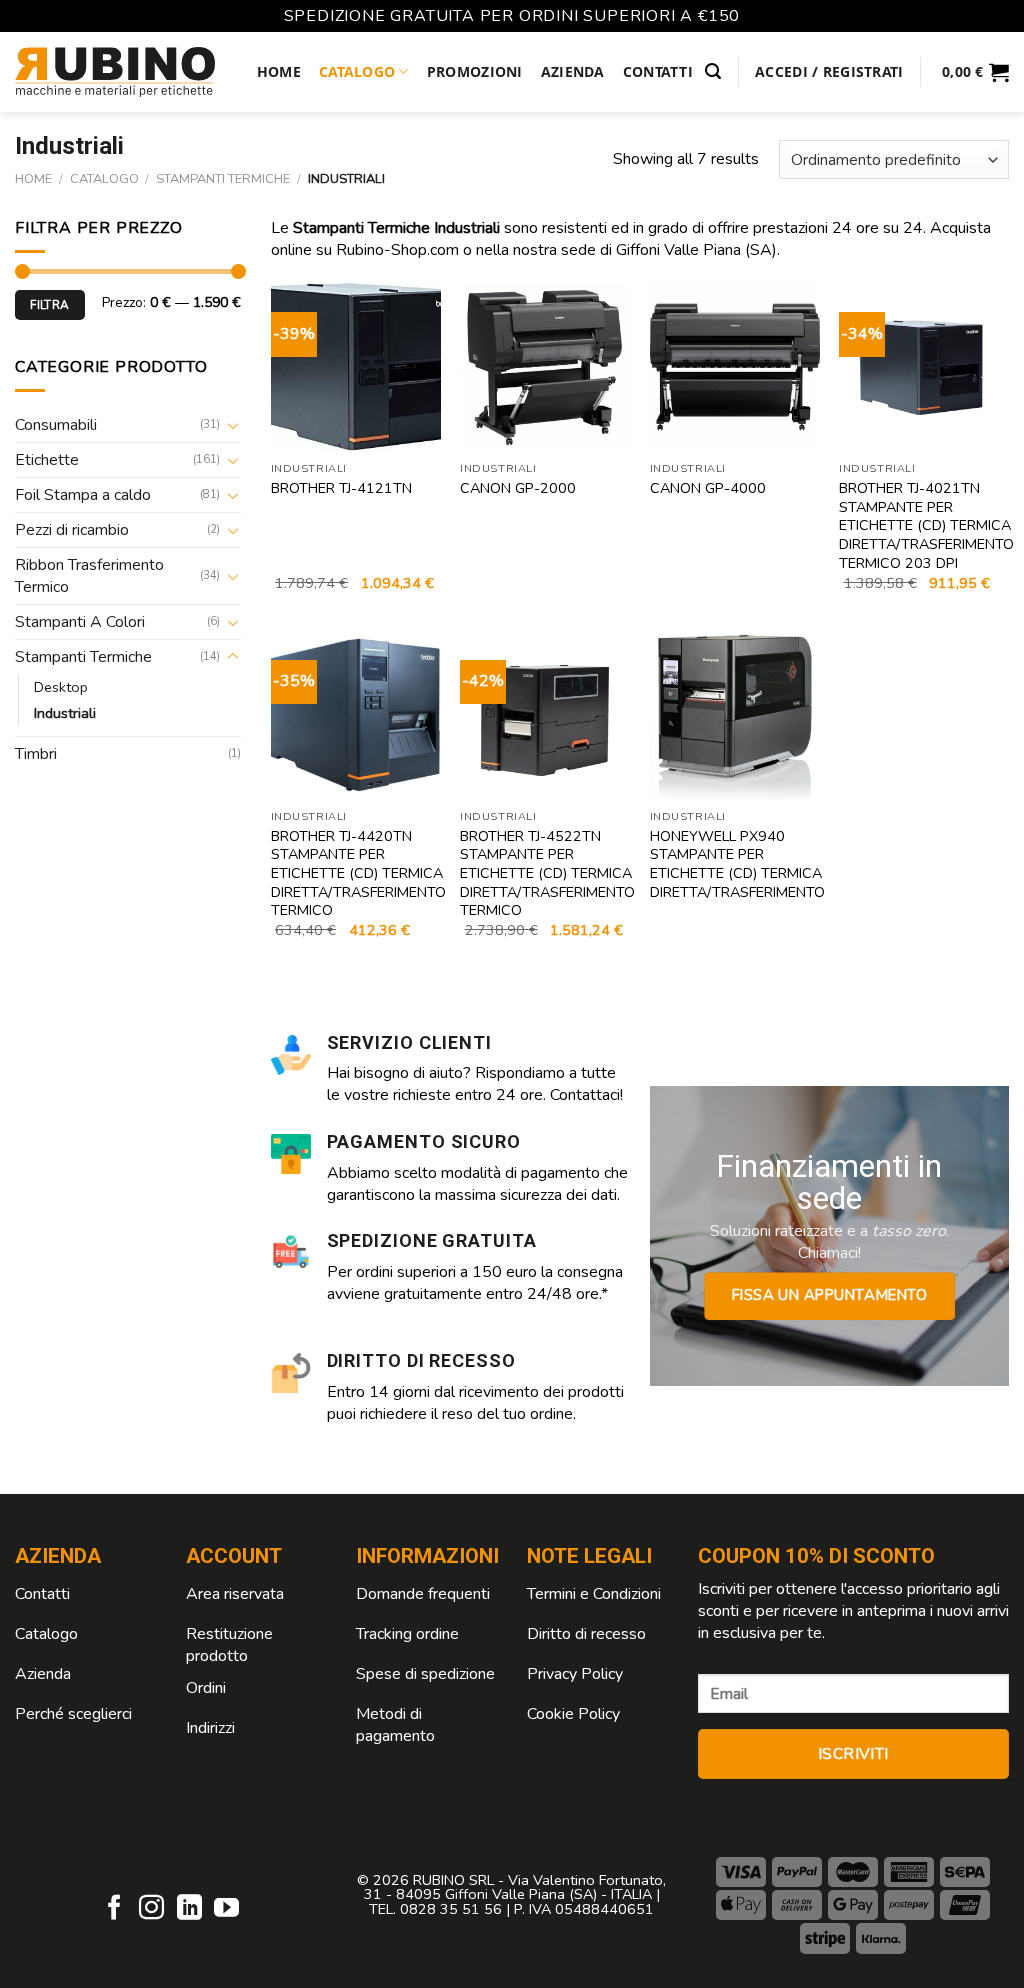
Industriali (65, 713)
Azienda (573, 71)
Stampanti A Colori (80, 622)
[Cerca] (713, 71)
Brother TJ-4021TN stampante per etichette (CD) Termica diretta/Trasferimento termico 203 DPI (926, 526)
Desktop (61, 687)
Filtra (49, 305)
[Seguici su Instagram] (151, 1909)
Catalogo (357, 71)
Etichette (47, 460)
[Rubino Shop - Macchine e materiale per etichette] (115, 72)
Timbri (36, 754)
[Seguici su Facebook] (114, 1909)
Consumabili (56, 425)
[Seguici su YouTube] (226, 1909)
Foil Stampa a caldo (83, 495)
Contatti (658, 71)
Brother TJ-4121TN (341, 488)
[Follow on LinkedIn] (189, 1909)
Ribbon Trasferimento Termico (89, 576)
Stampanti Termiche (223, 179)
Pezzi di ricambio (72, 530)
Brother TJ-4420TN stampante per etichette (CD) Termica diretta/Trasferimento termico (358, 874)
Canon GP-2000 (518, 488)
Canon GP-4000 (708, 488)
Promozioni (475, 71)
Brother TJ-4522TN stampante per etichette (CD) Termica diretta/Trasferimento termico (547, 874)
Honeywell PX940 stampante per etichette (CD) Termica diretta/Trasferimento (737, 864)
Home (279, 71)
